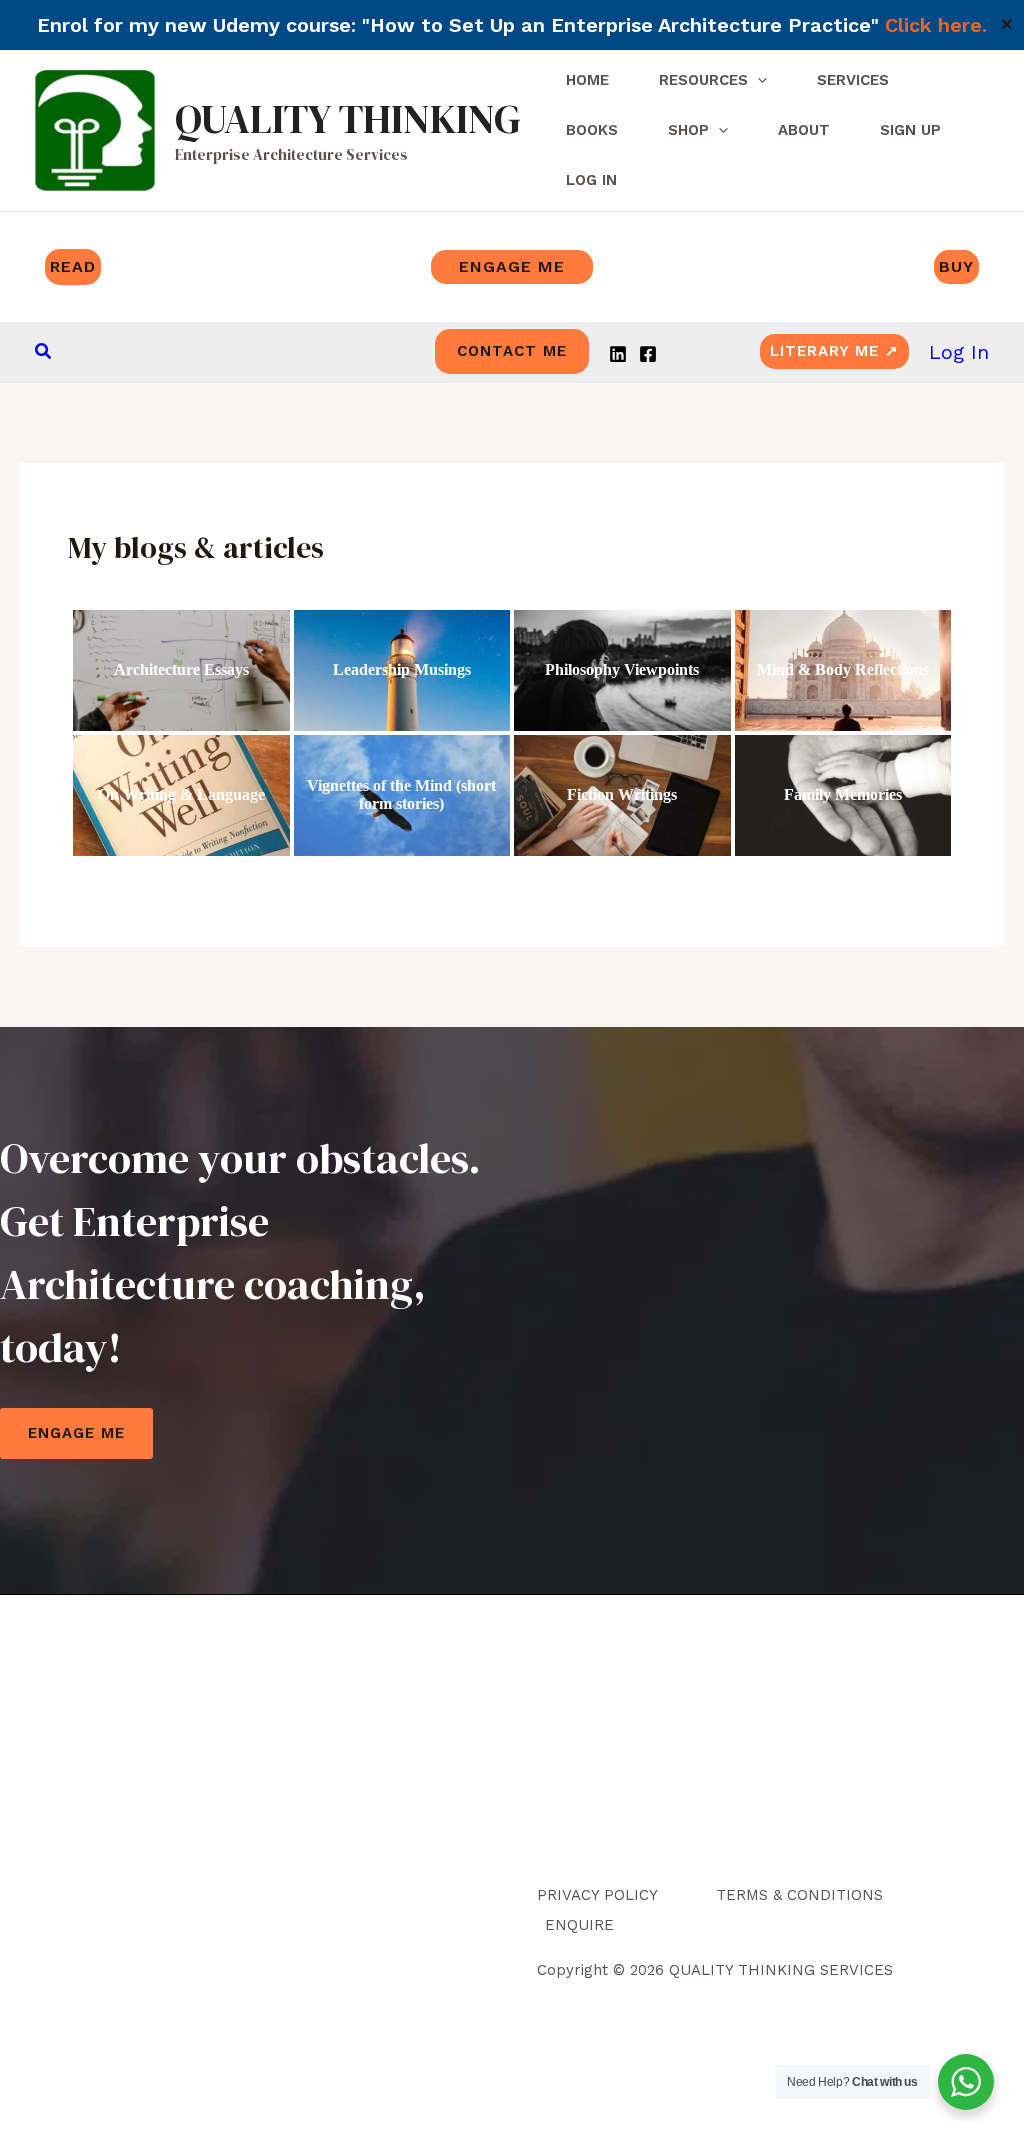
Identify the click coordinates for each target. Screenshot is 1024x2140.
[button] (44, 351)
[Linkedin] (618, 354)
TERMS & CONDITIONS (799, 1895)
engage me (512, 266)
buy (956, 266)
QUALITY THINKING (348, 119)
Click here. (936, 25)
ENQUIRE (579, 1925)
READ (73, 266)
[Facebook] (648, 354)
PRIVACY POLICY (597, 1895)
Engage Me (76, 1433)
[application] (757, 80)
